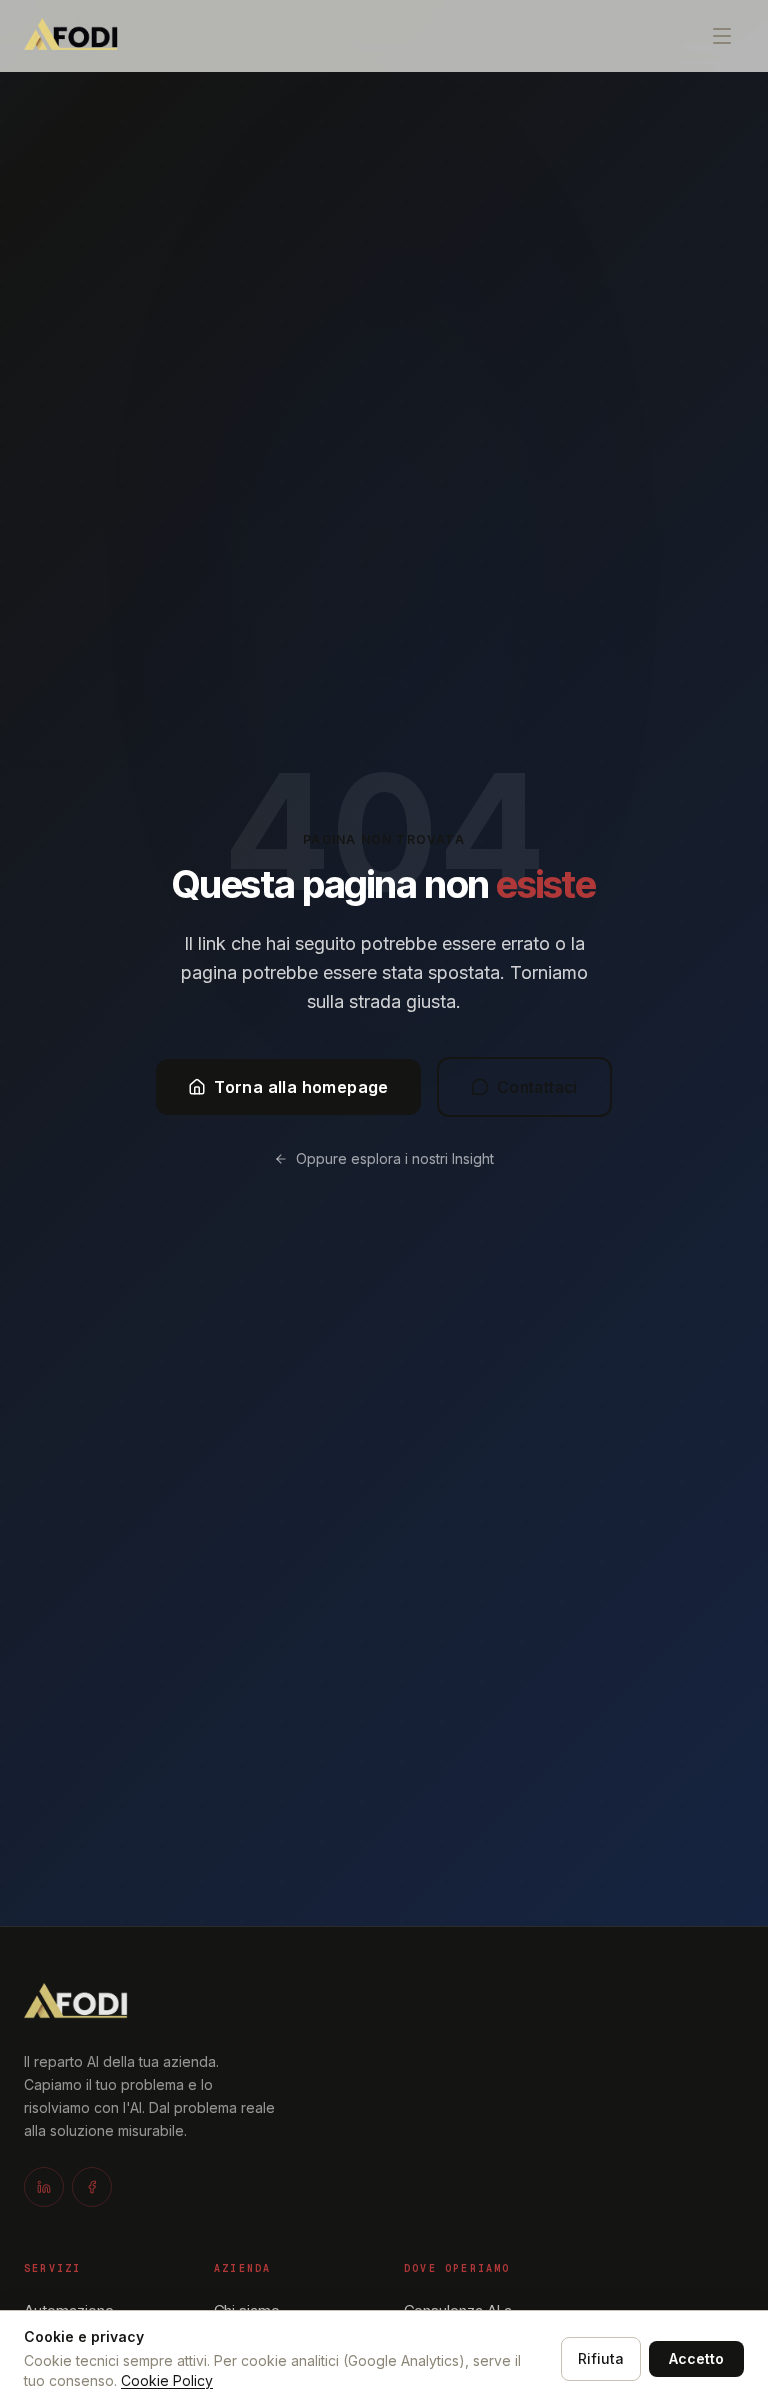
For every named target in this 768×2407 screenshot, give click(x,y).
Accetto (696, 2358)
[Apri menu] (722, 36)
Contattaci (537, 1087)
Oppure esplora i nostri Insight (395, 1158)
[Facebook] (92, 2187)
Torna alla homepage (301, 1087)
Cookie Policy (167, 2380)
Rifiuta (601, 2358)
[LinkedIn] (44, 2187)
